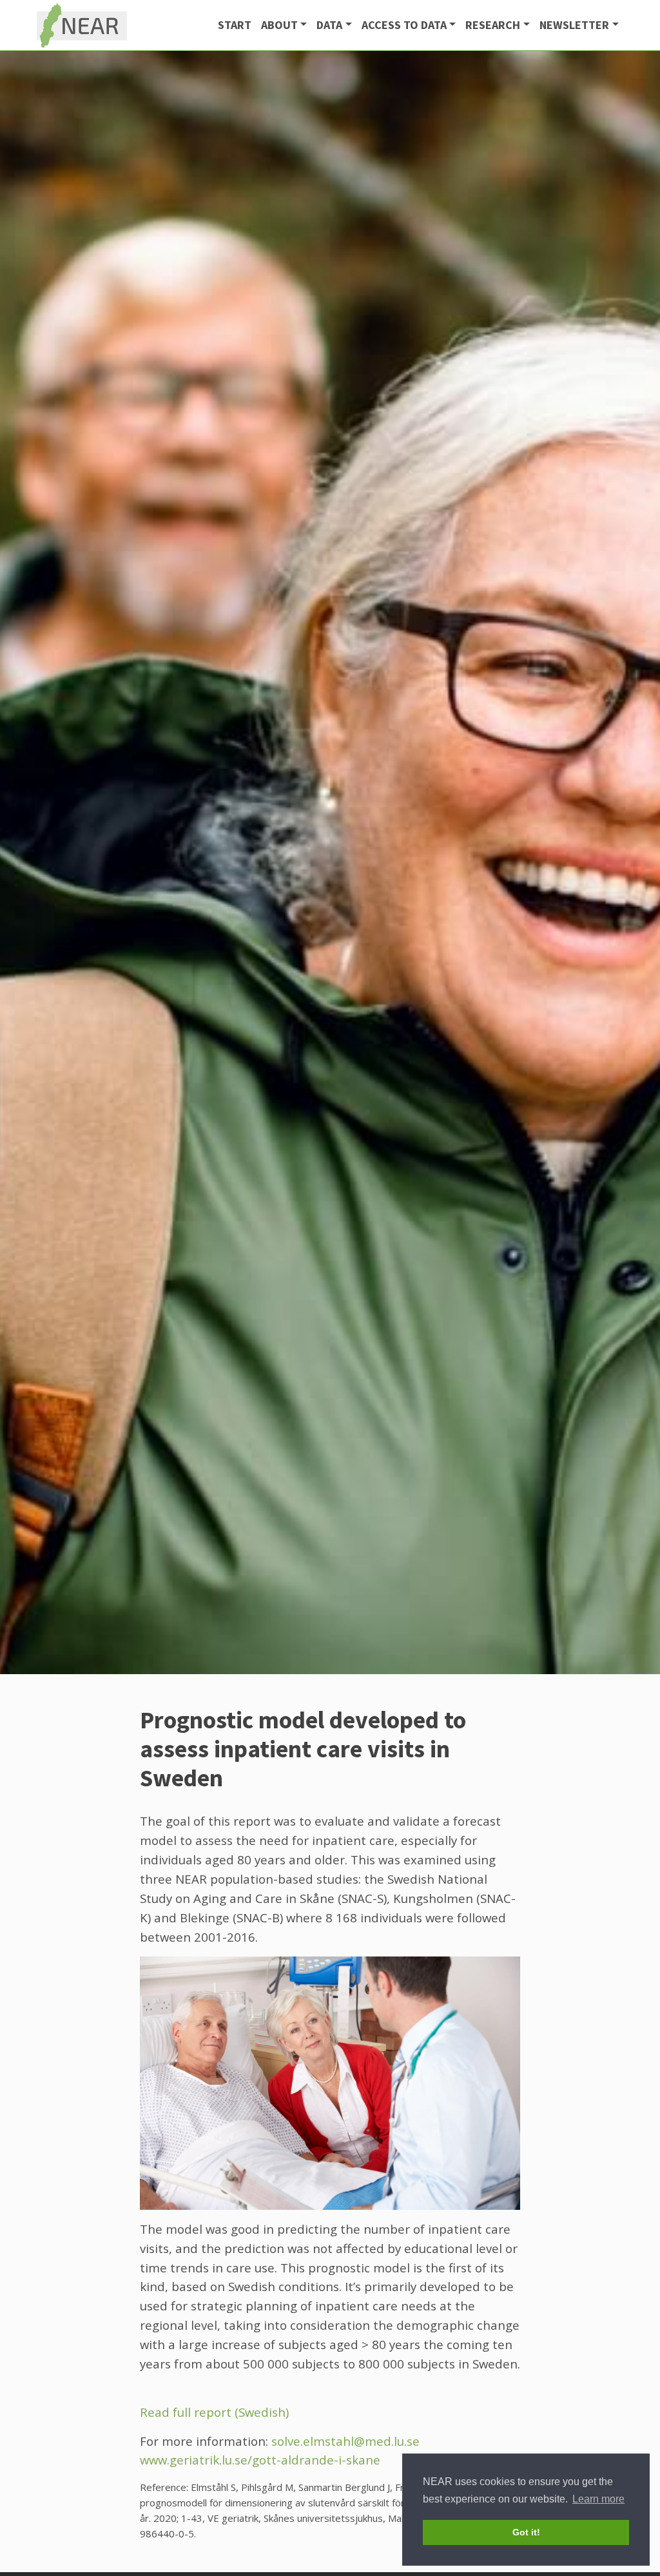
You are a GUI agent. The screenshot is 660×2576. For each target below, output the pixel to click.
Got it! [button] (526, 2532)
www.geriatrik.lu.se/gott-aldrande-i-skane (260, 2460)
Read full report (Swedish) (214, 2412)
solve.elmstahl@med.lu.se (345, 2441)
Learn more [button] (598, 2499)
